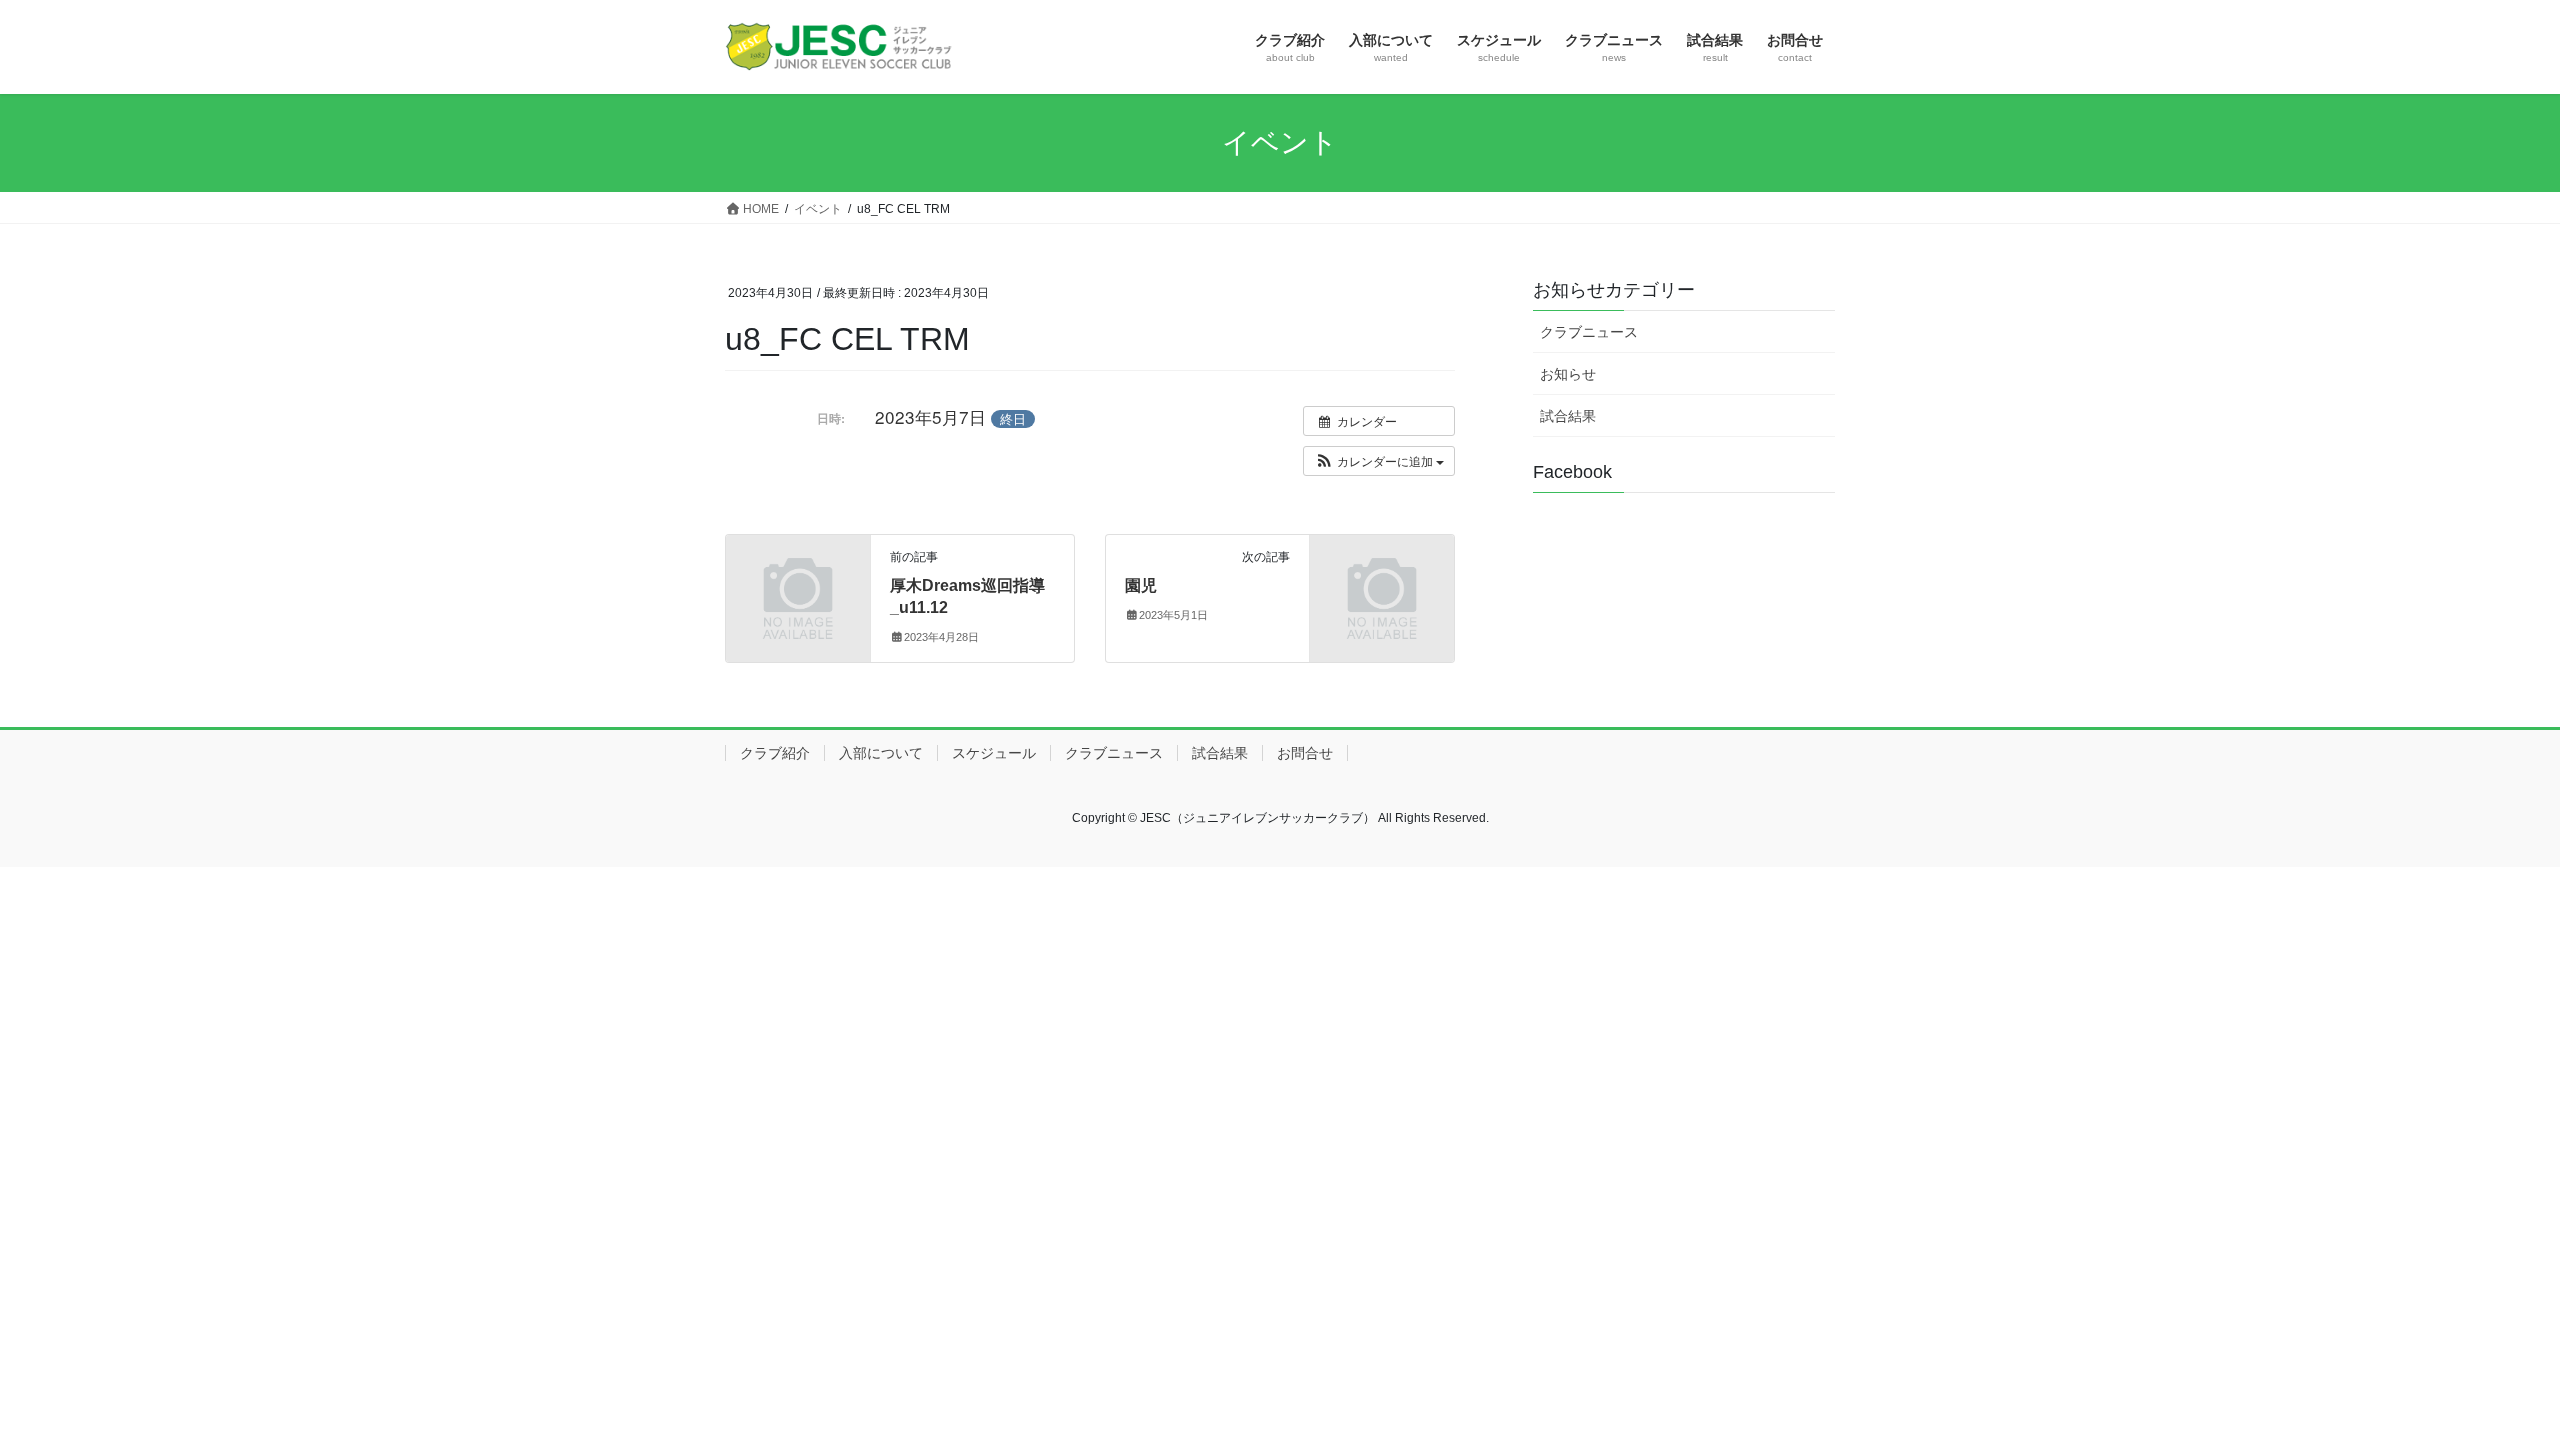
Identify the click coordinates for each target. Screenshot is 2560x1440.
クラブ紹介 (775, 753)
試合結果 (1568, 416)
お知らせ (1568, 374)
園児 (1141, 585)
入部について (881, 753)
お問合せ (1305, 753)
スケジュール (994, 753)
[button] (1379, 461)
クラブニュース (1589, 332)
